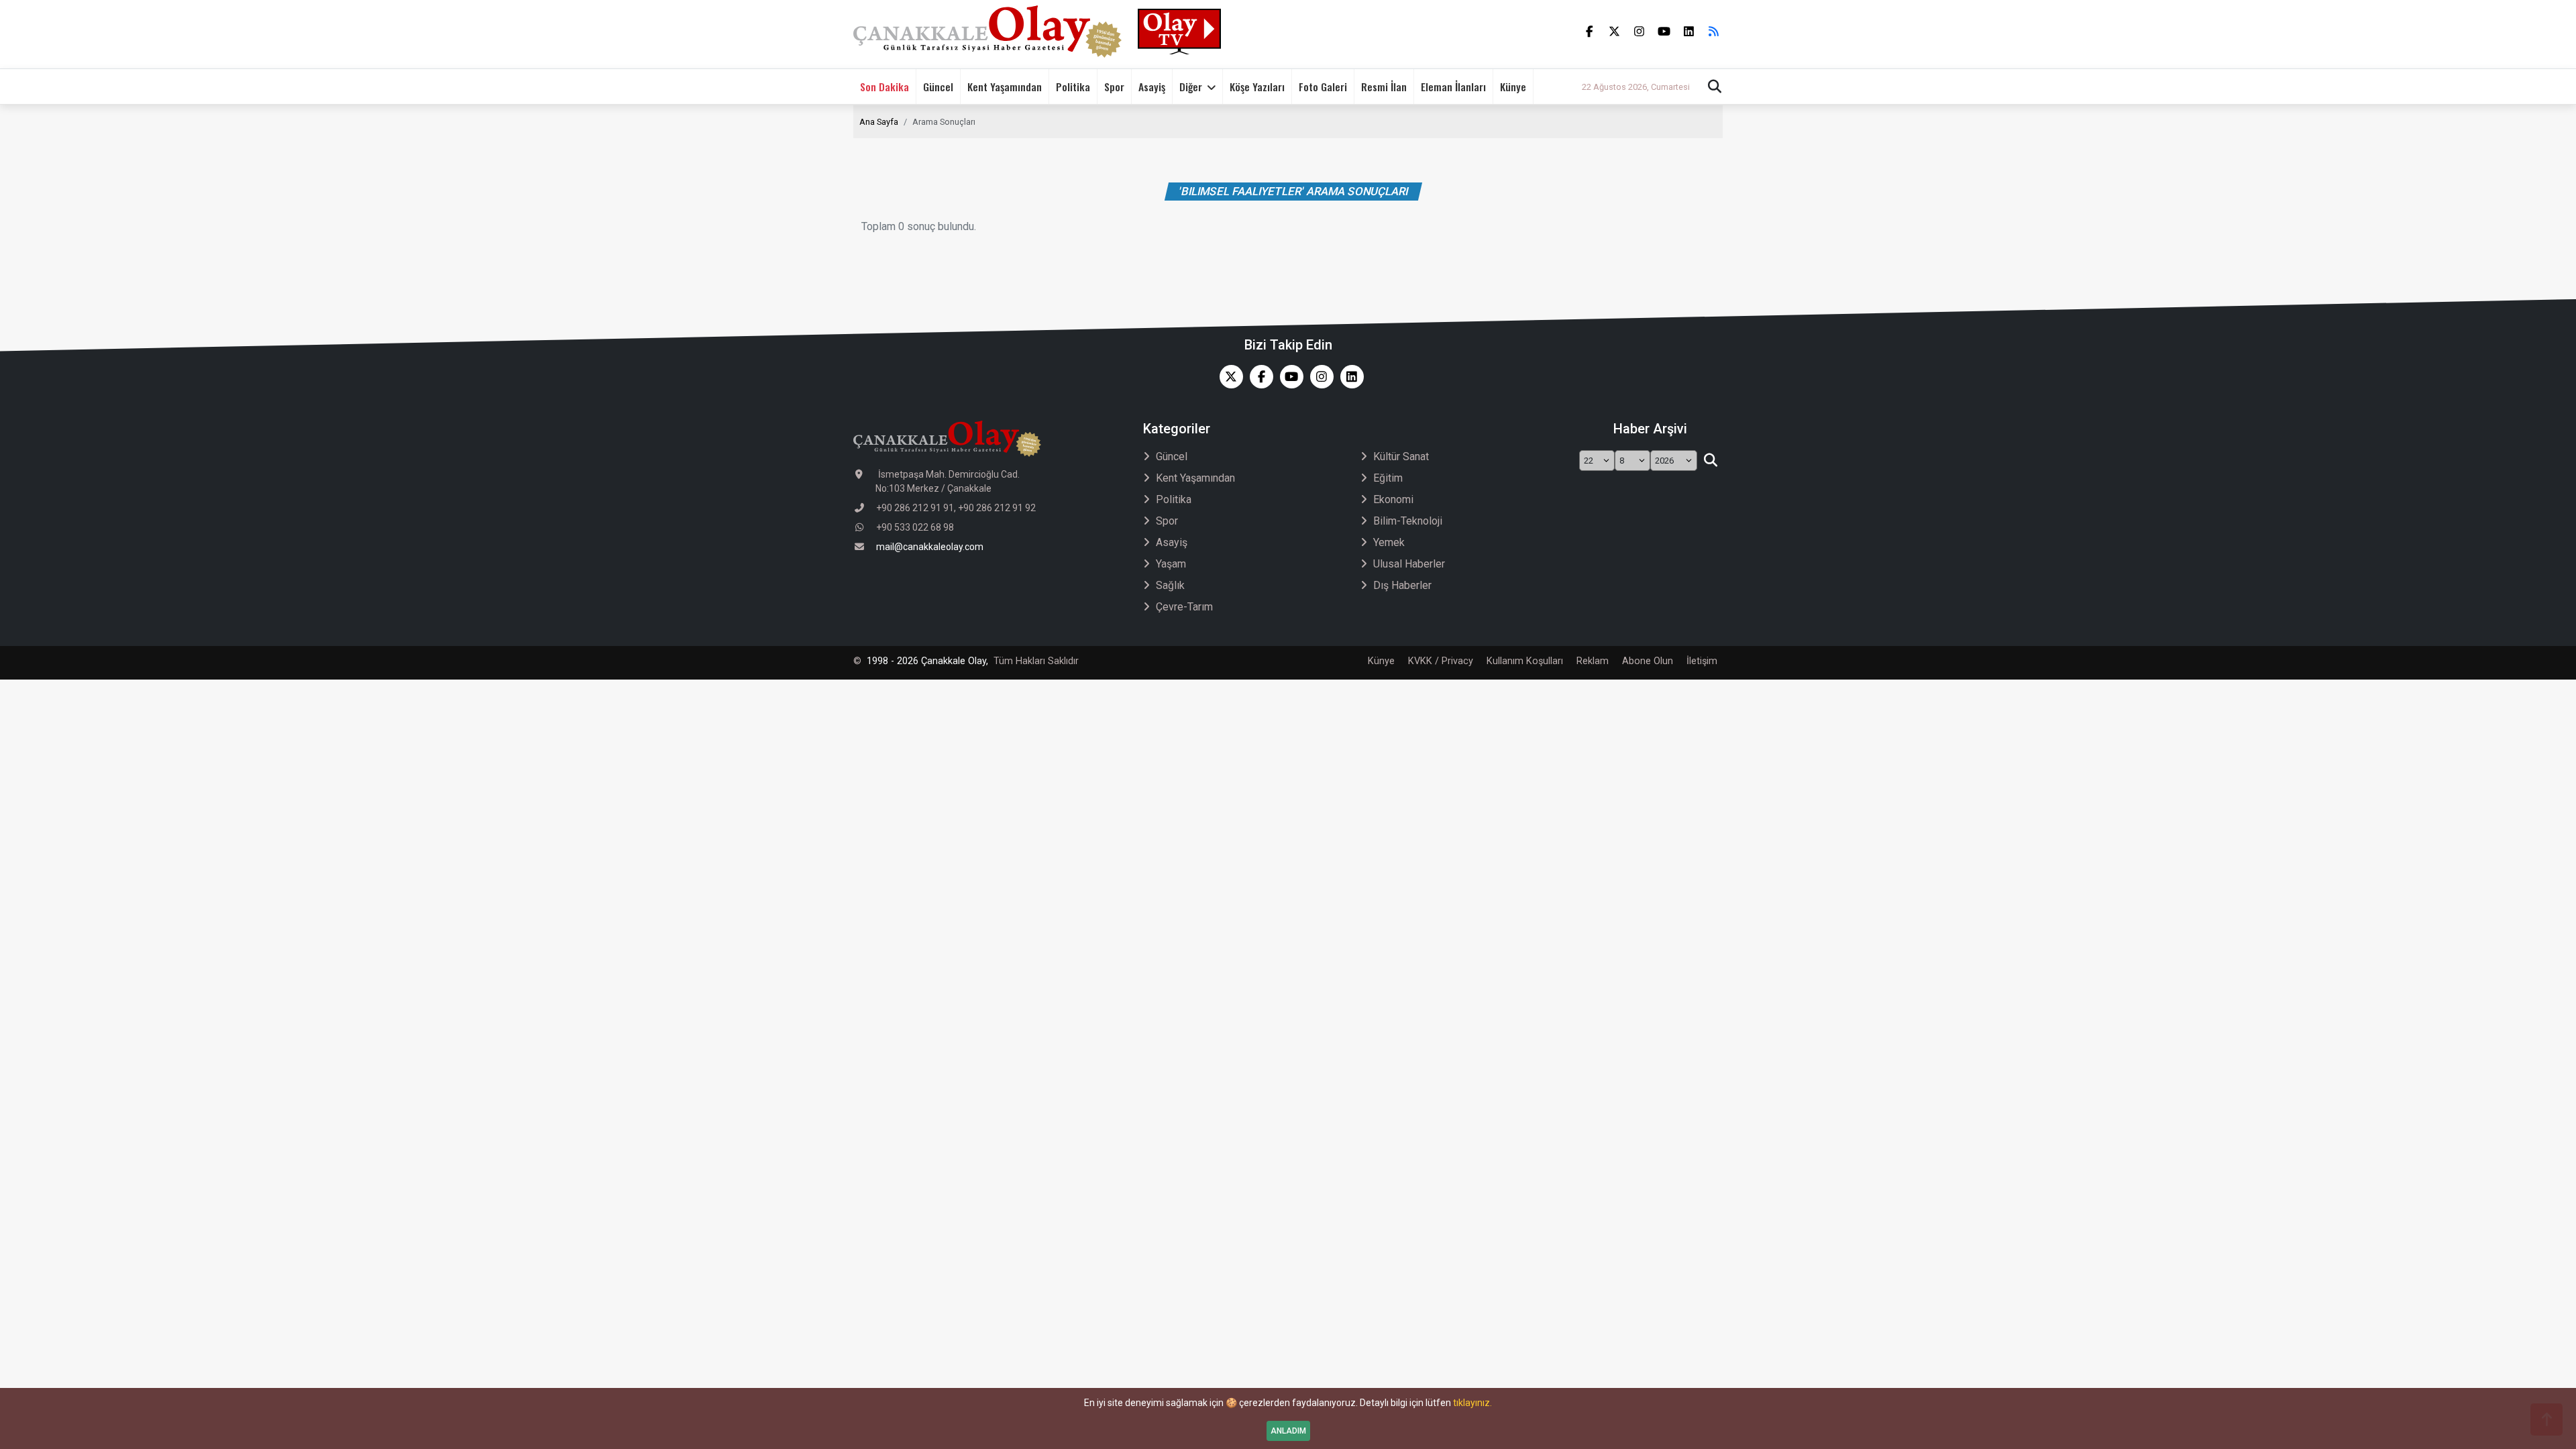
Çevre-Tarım (1184, 607)
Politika (1073, 87)
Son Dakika (884, 87)
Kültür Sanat (1401, 457)
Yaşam (1171, 564)
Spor (1114, 87)
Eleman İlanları (1453, 87)
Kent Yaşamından (1005, 87)
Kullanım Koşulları (1525, 661)
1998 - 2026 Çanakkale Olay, (927, 661)
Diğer (1191, 87)
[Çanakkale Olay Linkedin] (1349, 377)
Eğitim (1388, 478)
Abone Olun (1648, 661)
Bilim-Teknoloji (1408, 521)
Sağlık (1170, 585)
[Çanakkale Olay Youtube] (1288, 377)
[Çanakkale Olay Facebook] (1258, 377)
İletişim (1702, 661)
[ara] (1710, 461)
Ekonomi (1393, 499)
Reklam (1593, 661)
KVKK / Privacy (1441, 661)
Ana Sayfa (879, 122)
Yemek (1389, 542)
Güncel (938, 87)
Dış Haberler (1402, 585)
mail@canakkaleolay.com (930, 547)
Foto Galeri (1323, 87)
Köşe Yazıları (1257, 87)
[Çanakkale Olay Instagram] (1319, 377)
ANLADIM (1288, 1431)
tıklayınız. (1472, 1403)
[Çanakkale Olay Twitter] (1228, 377)
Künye (1513, 87)
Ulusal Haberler (1409, 564)
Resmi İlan (1384, 87)
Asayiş (1152, 87)
